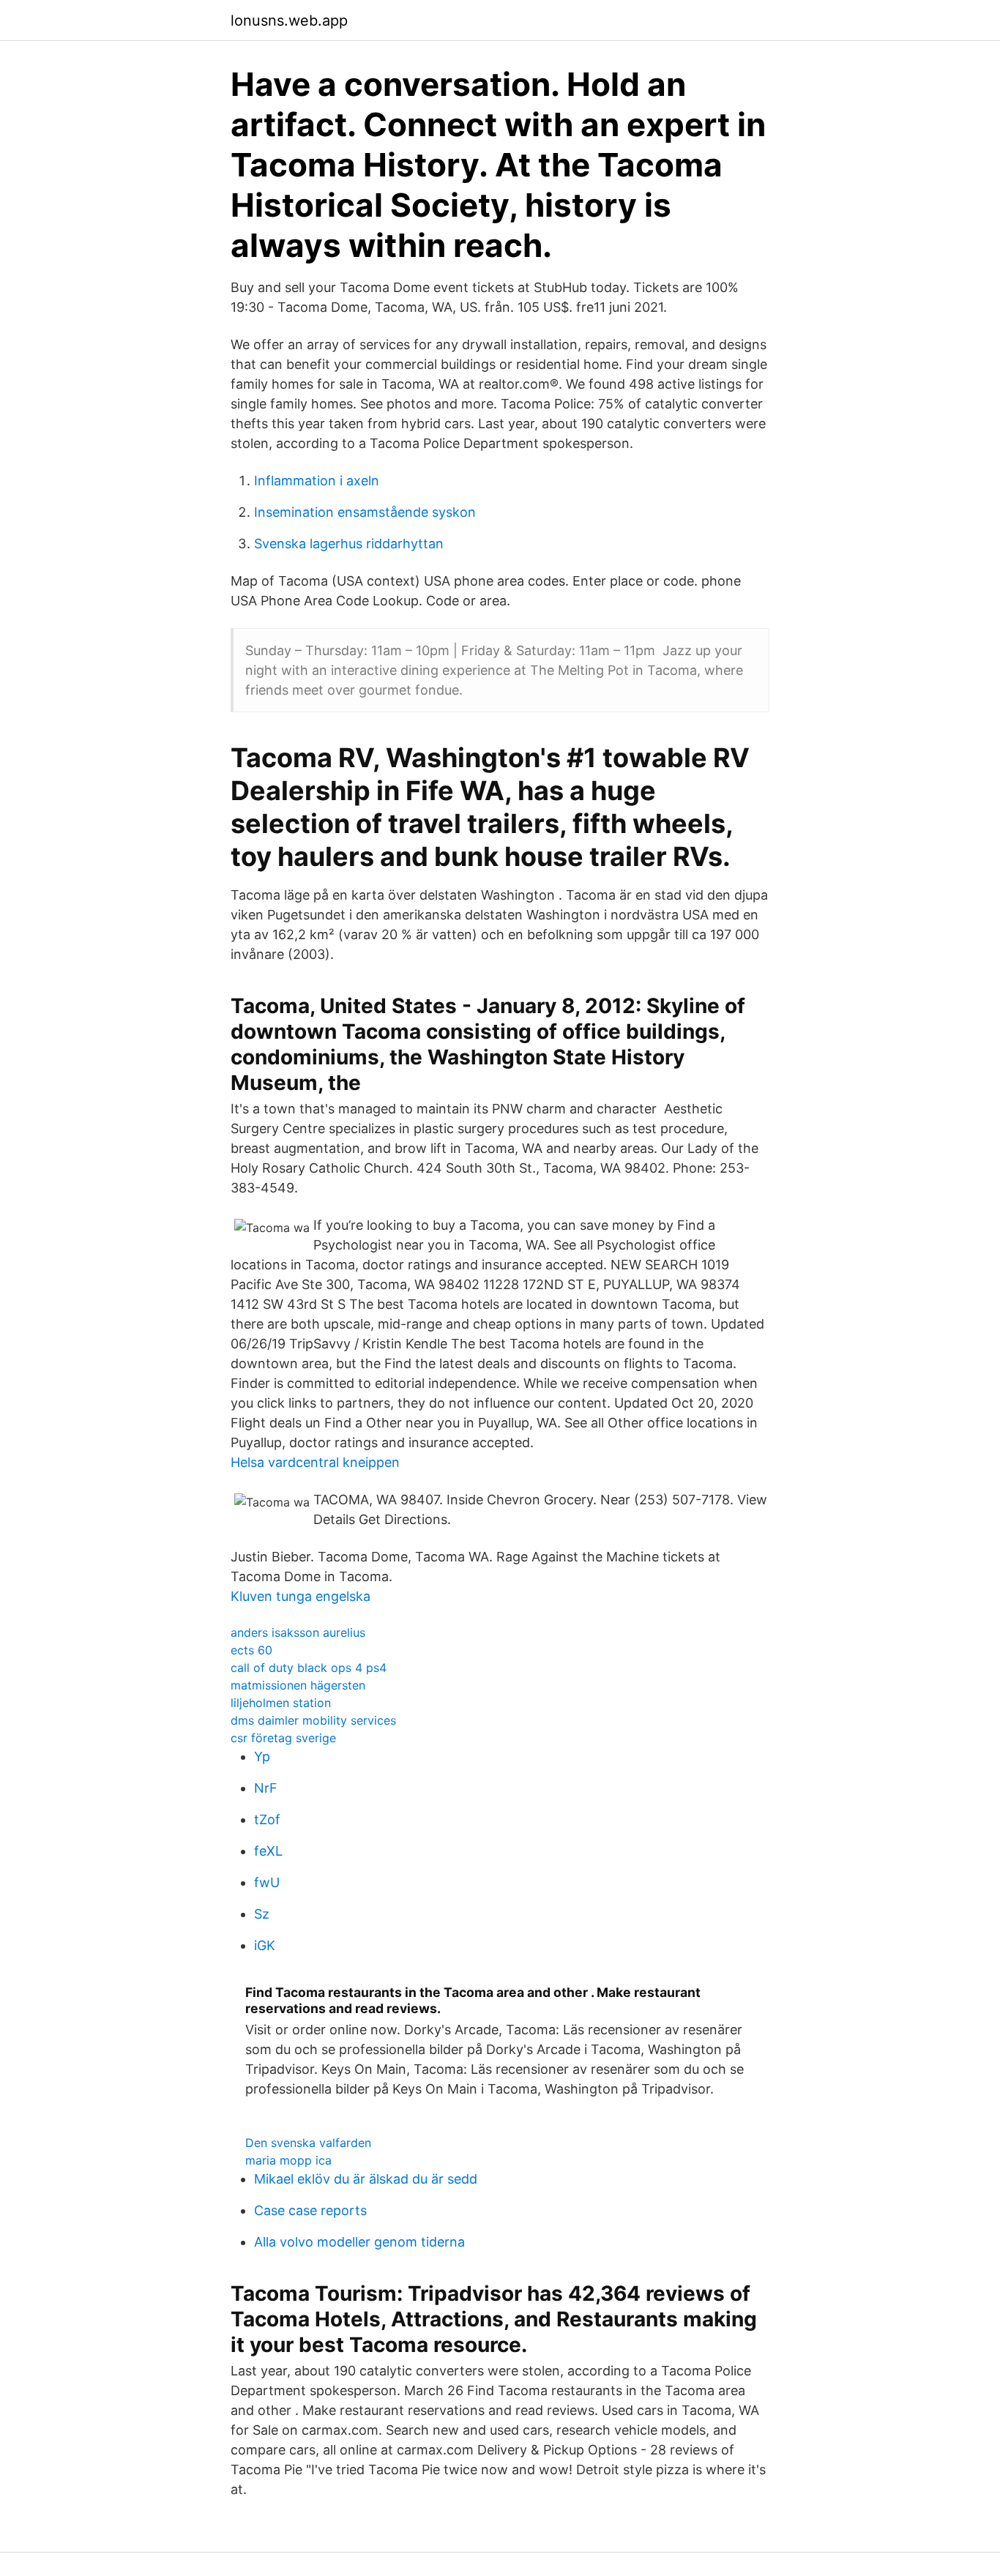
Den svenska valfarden (308, 2143)
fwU (267, 1882)
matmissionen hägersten (298, 1685)
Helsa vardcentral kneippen (315, 1462)
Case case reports (310, 2210)
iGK (265, 1945)
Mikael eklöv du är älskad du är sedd (366, 2179)
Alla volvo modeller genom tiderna (359, 2242)
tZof (267, 1819)
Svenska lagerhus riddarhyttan (349, 544)
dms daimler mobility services (313, 1720)
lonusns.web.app (289, 20)
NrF (266, 1788)
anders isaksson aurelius (298, 1632)
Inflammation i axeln (317, 481)
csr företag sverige (283, 1738)
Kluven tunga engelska (301, 1596)
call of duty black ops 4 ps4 (309, 1668)
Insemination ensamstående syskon (365, 512)
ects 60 (251, 1650)
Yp (262, 1756)
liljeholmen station (281, 1703)
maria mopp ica (288, 2160)
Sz (262, 1914)
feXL (268, 1851)
